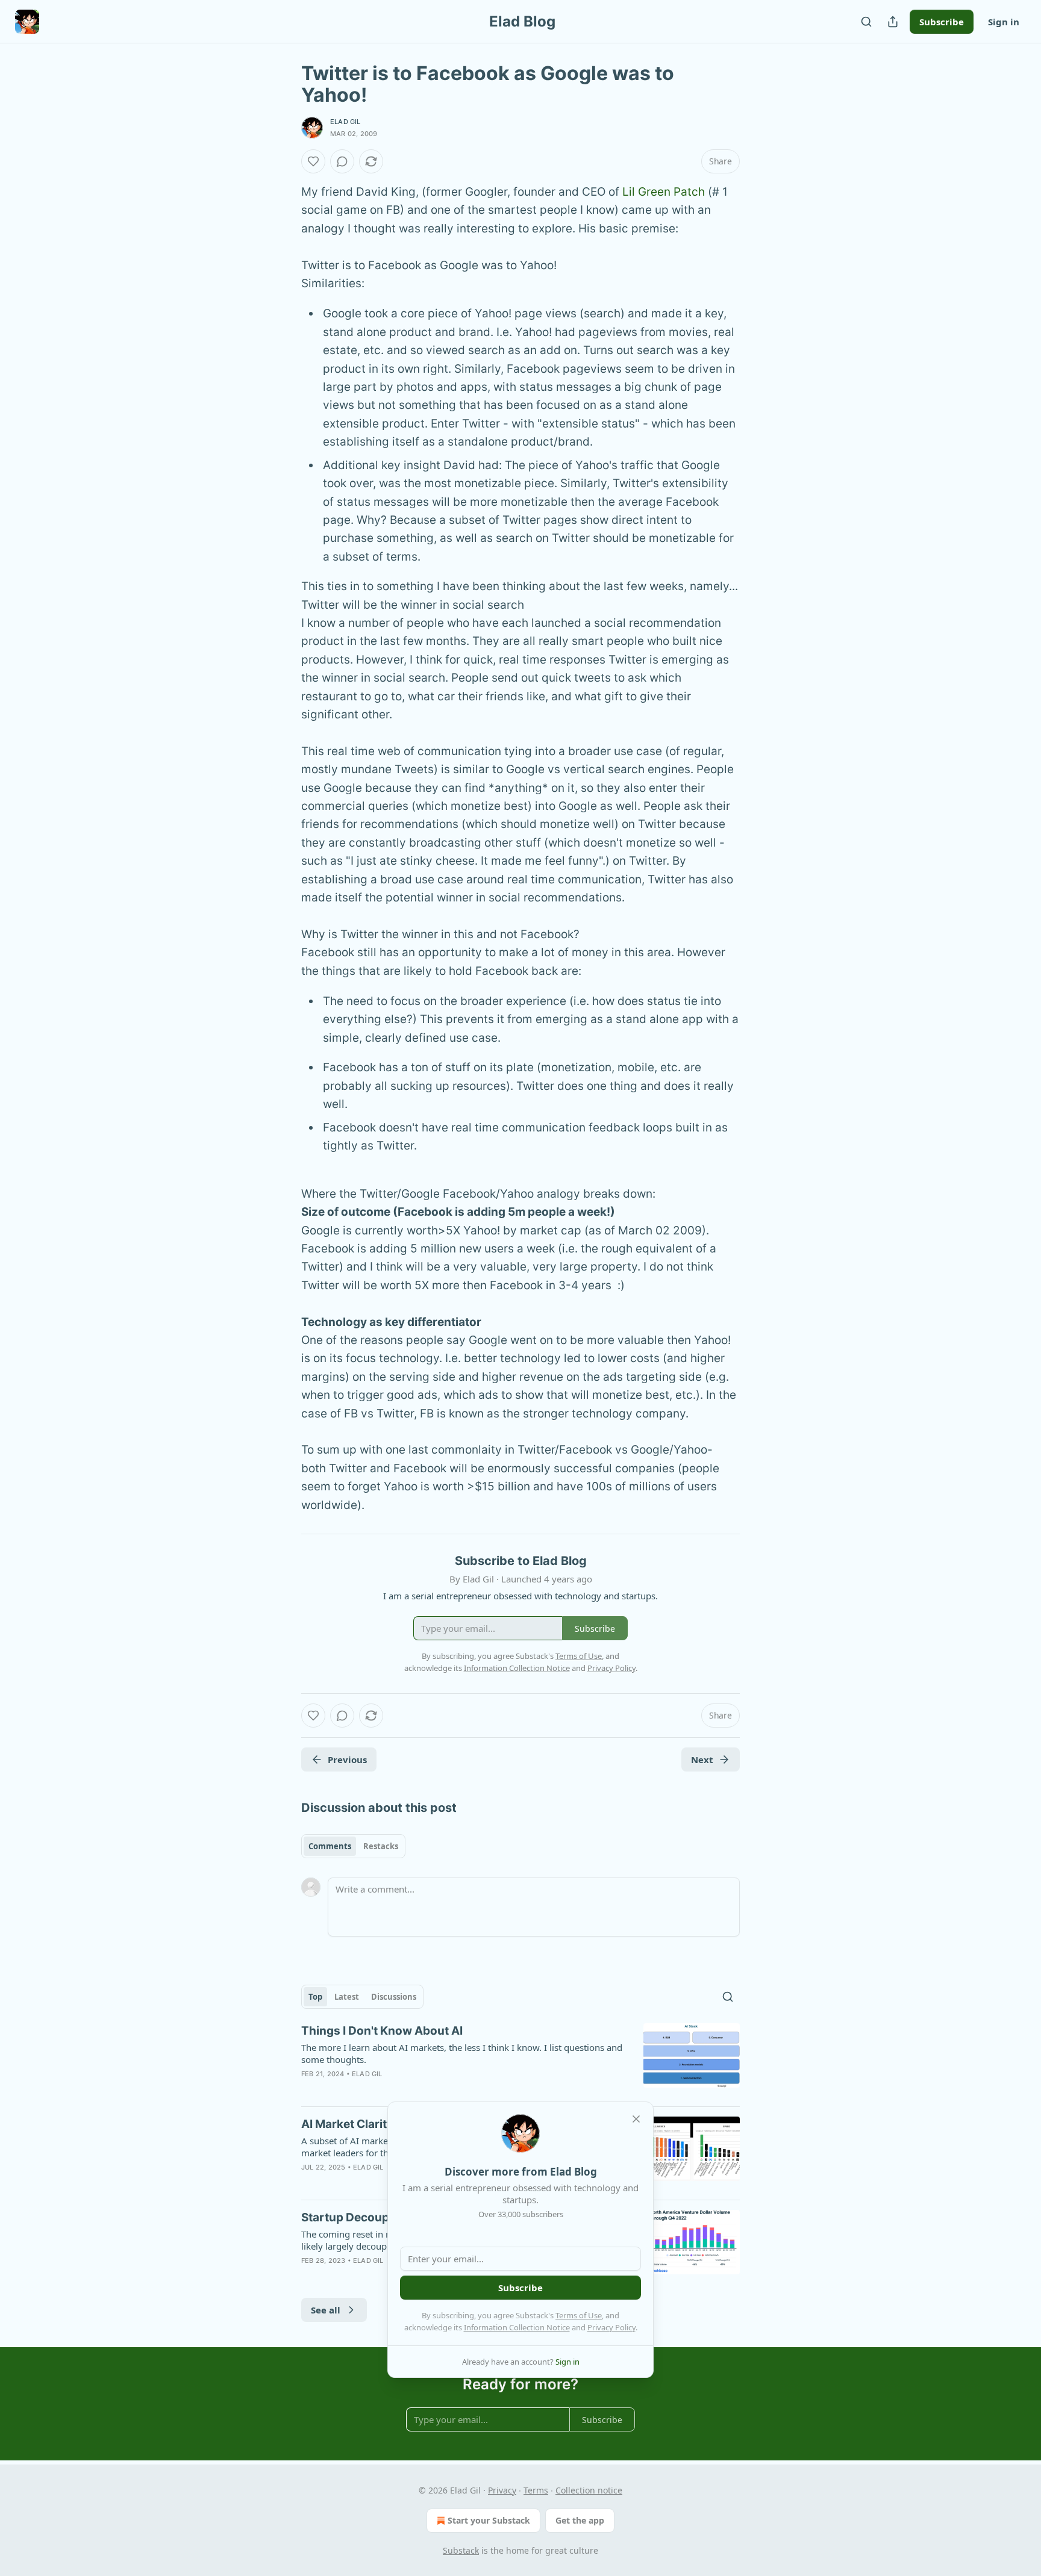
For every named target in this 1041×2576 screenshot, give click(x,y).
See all (326, 2310)
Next (702, 1759)
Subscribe (942, 22)
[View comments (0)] (342, 161)
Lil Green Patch (664, 192)
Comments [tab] (330, 1846)
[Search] (866, 22)
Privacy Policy (611, 2327)
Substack (461, 2550)
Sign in (1004, 22)
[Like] (313, 161)
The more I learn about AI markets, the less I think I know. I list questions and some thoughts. (462, 2053)
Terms (536, 2490)
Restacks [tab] (381, 1846)
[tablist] (353, 1846)
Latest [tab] (347, 1997)
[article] (520, 2060)
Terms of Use (579, 2315)
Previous (347, 1759)
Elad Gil (345, 122)
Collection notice (589, 2490)
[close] (636, 2119)
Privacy (502, 2490)
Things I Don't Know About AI (382, 2031)
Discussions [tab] (394, 1997)
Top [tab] (315, 1997)
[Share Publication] (893, 22)
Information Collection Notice (517, 2327)
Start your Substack (489, 2520)
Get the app (580, 2520)
